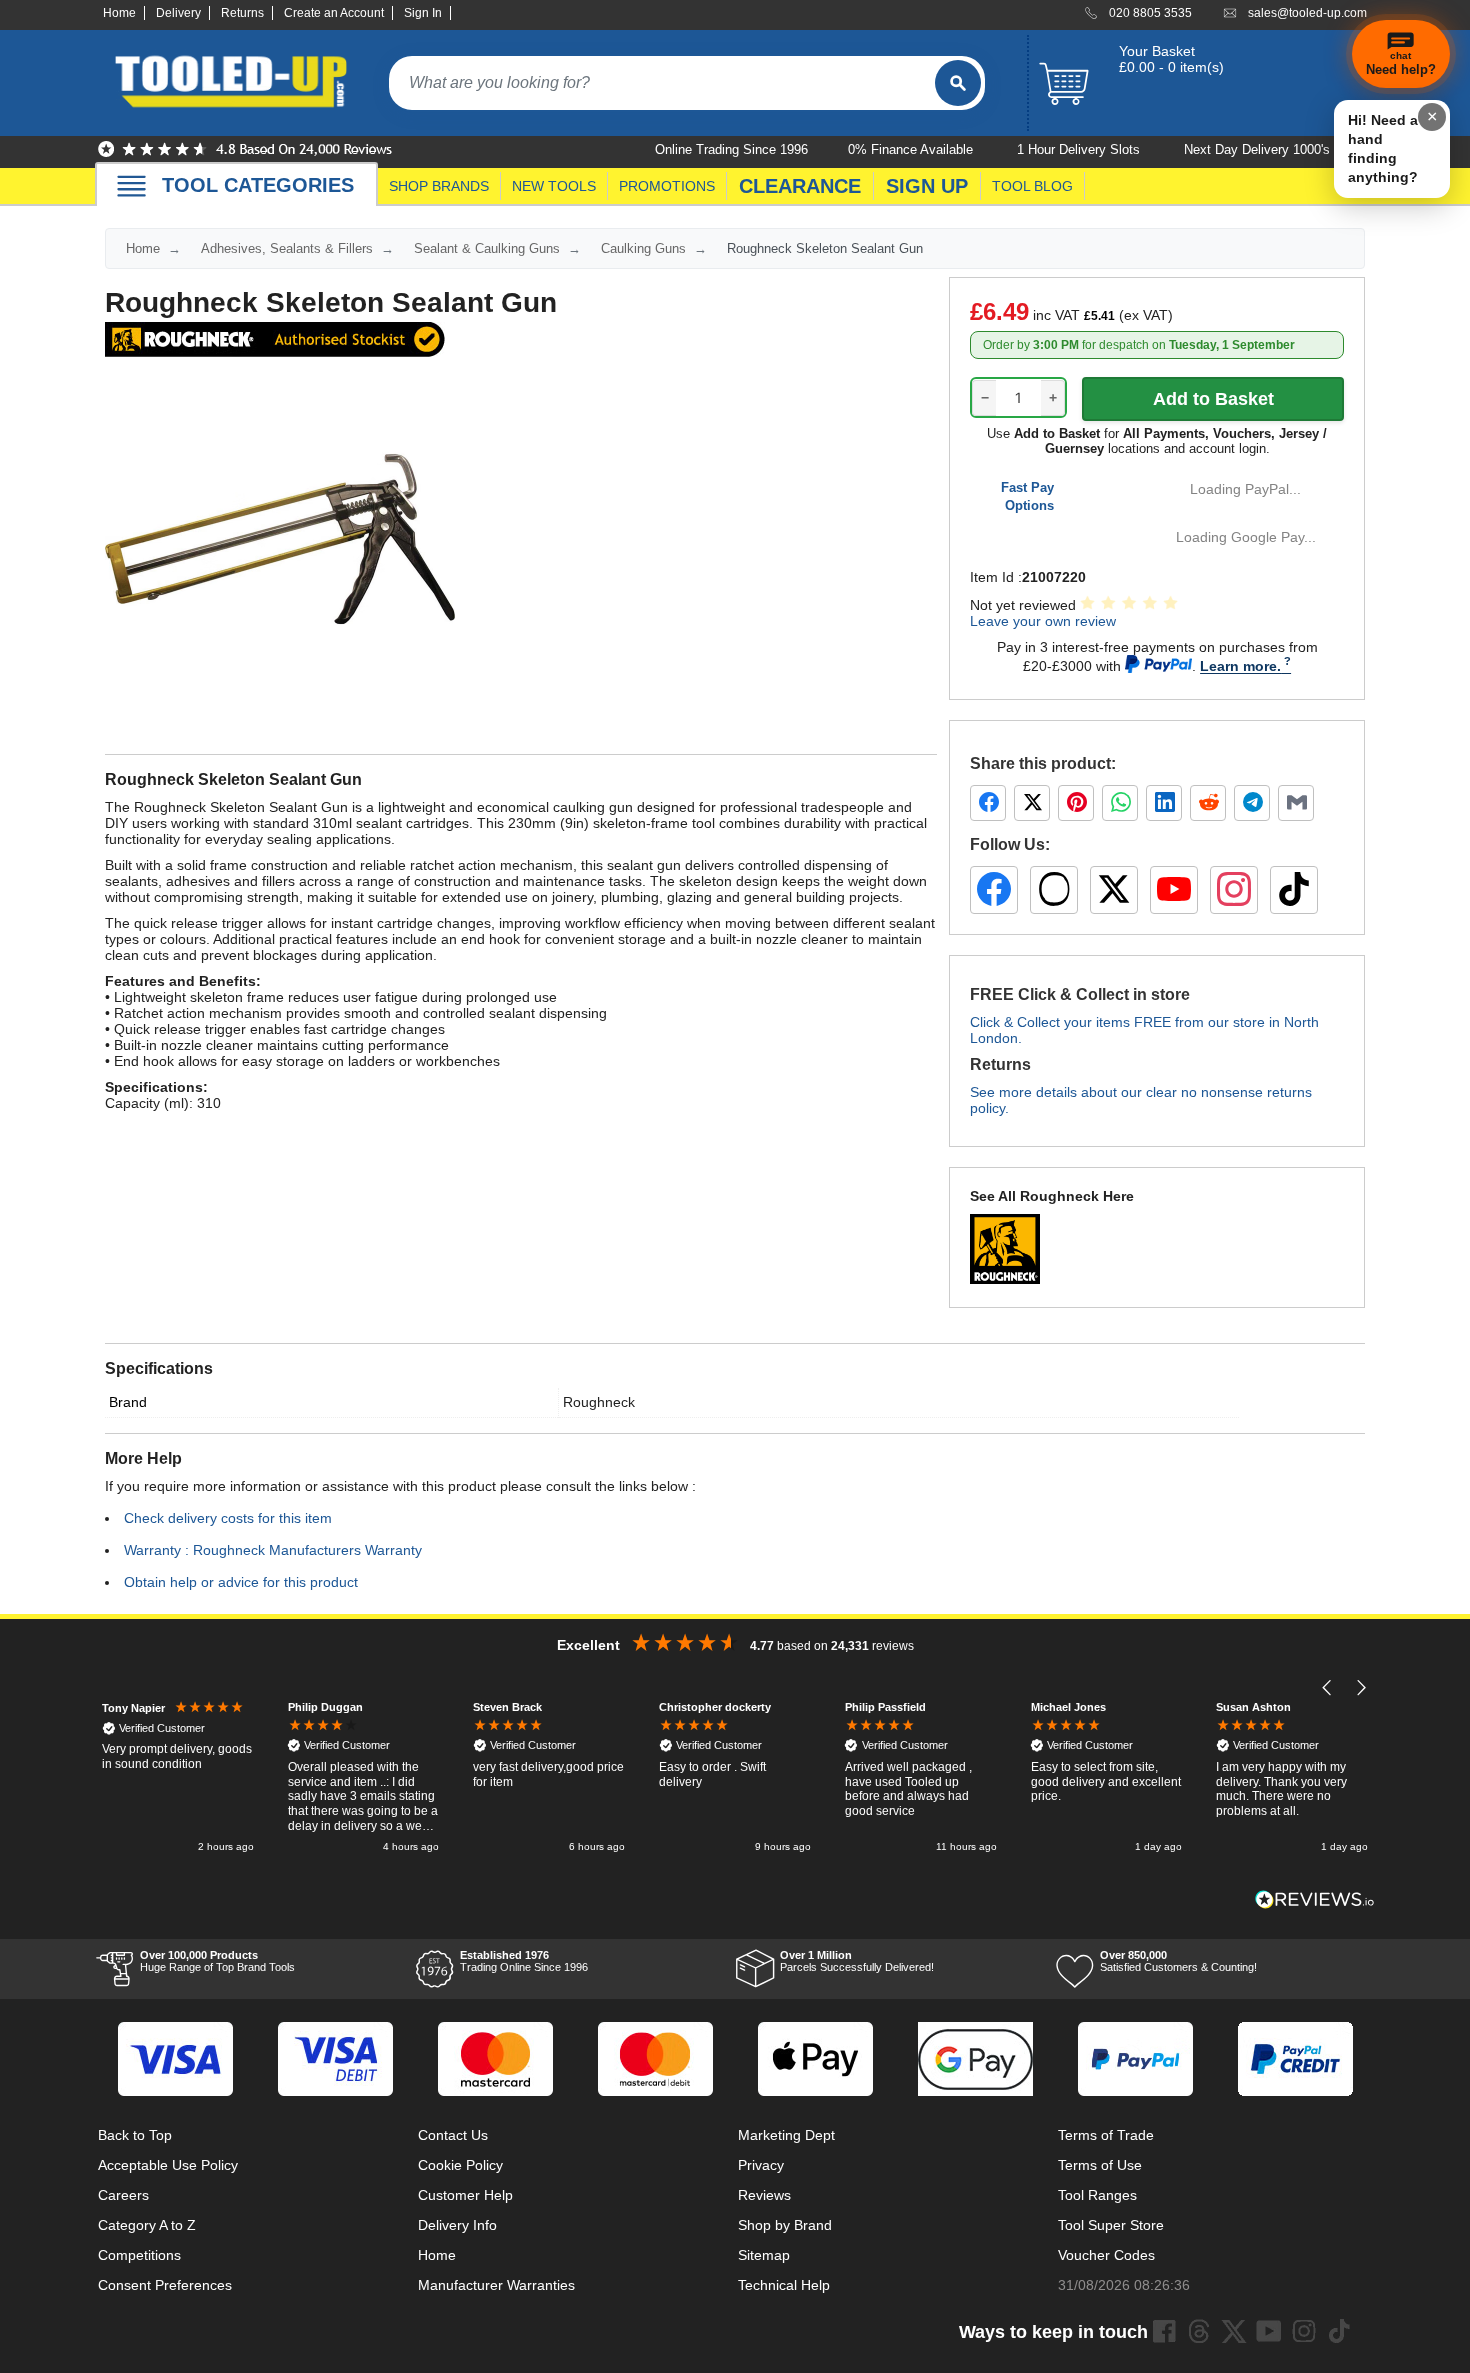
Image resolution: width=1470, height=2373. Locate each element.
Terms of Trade (1106, 2135)
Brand (128, 1402)
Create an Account (334, 13)
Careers (123, 2195)
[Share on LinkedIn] (1164, 803)
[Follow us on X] (1114, 890)
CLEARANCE (800, 186)
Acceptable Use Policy (168, 2165)
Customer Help (465, 2195)
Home (119, 13)
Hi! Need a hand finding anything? (1383, 148)
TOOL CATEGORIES (258, 185)
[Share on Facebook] (988, 803)
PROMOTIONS (667, 186)
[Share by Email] (1296, 803)
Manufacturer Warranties (496, 2285)
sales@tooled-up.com (1307, 13)
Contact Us (453, 2135)
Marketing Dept (786, 2135)
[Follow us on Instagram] (1234, 890)
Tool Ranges (1097, 2195)
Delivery (178, 13)
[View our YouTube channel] (1174, 890)
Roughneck (599, 1402)
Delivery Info (457, 2225)
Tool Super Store (1111, 2225)
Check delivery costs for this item (228, 1518)
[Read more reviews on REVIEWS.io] (1315, 1899)
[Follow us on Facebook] (994, 890)
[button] (1327, 1687)
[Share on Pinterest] (1076, 803)
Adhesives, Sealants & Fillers (287, 248)
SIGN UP (927, 186)
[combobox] (662, 83)
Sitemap (764, 2255)
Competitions (139, 2255)
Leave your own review (1043, 621)
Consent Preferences (165, 2285)
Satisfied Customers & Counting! (1178, 1961)
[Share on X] (1032, 803)
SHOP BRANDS (439, 186)
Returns (242, 13)
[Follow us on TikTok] (1294, 890)
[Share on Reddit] (1208, 803)
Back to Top (135, 2135)
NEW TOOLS (554, 186)
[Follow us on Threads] (1054, 890)
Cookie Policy (460, 2165)
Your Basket (1157, 51)
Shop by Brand (785, 2225)
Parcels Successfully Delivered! (857, 1961)
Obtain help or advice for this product (241, 1582)
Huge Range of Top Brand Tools (217, 1961)
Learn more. (1240, 666)
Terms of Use (1100, 2165)
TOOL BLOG (1032, 186)
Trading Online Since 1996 (524, 1961)
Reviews (764, 2195)
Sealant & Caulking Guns (487, 248)
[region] (735, 1778)
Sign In (423, 13)
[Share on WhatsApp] (1120, 803)
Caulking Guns (643, 248)
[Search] (958, 83)
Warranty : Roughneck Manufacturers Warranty (273, 1550)
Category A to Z (147, 2225)
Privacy (761, 2165)
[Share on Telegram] (1252, 803)
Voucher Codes (1106, 2255)
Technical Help (784, 2285)
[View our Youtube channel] (1269, 2331)
